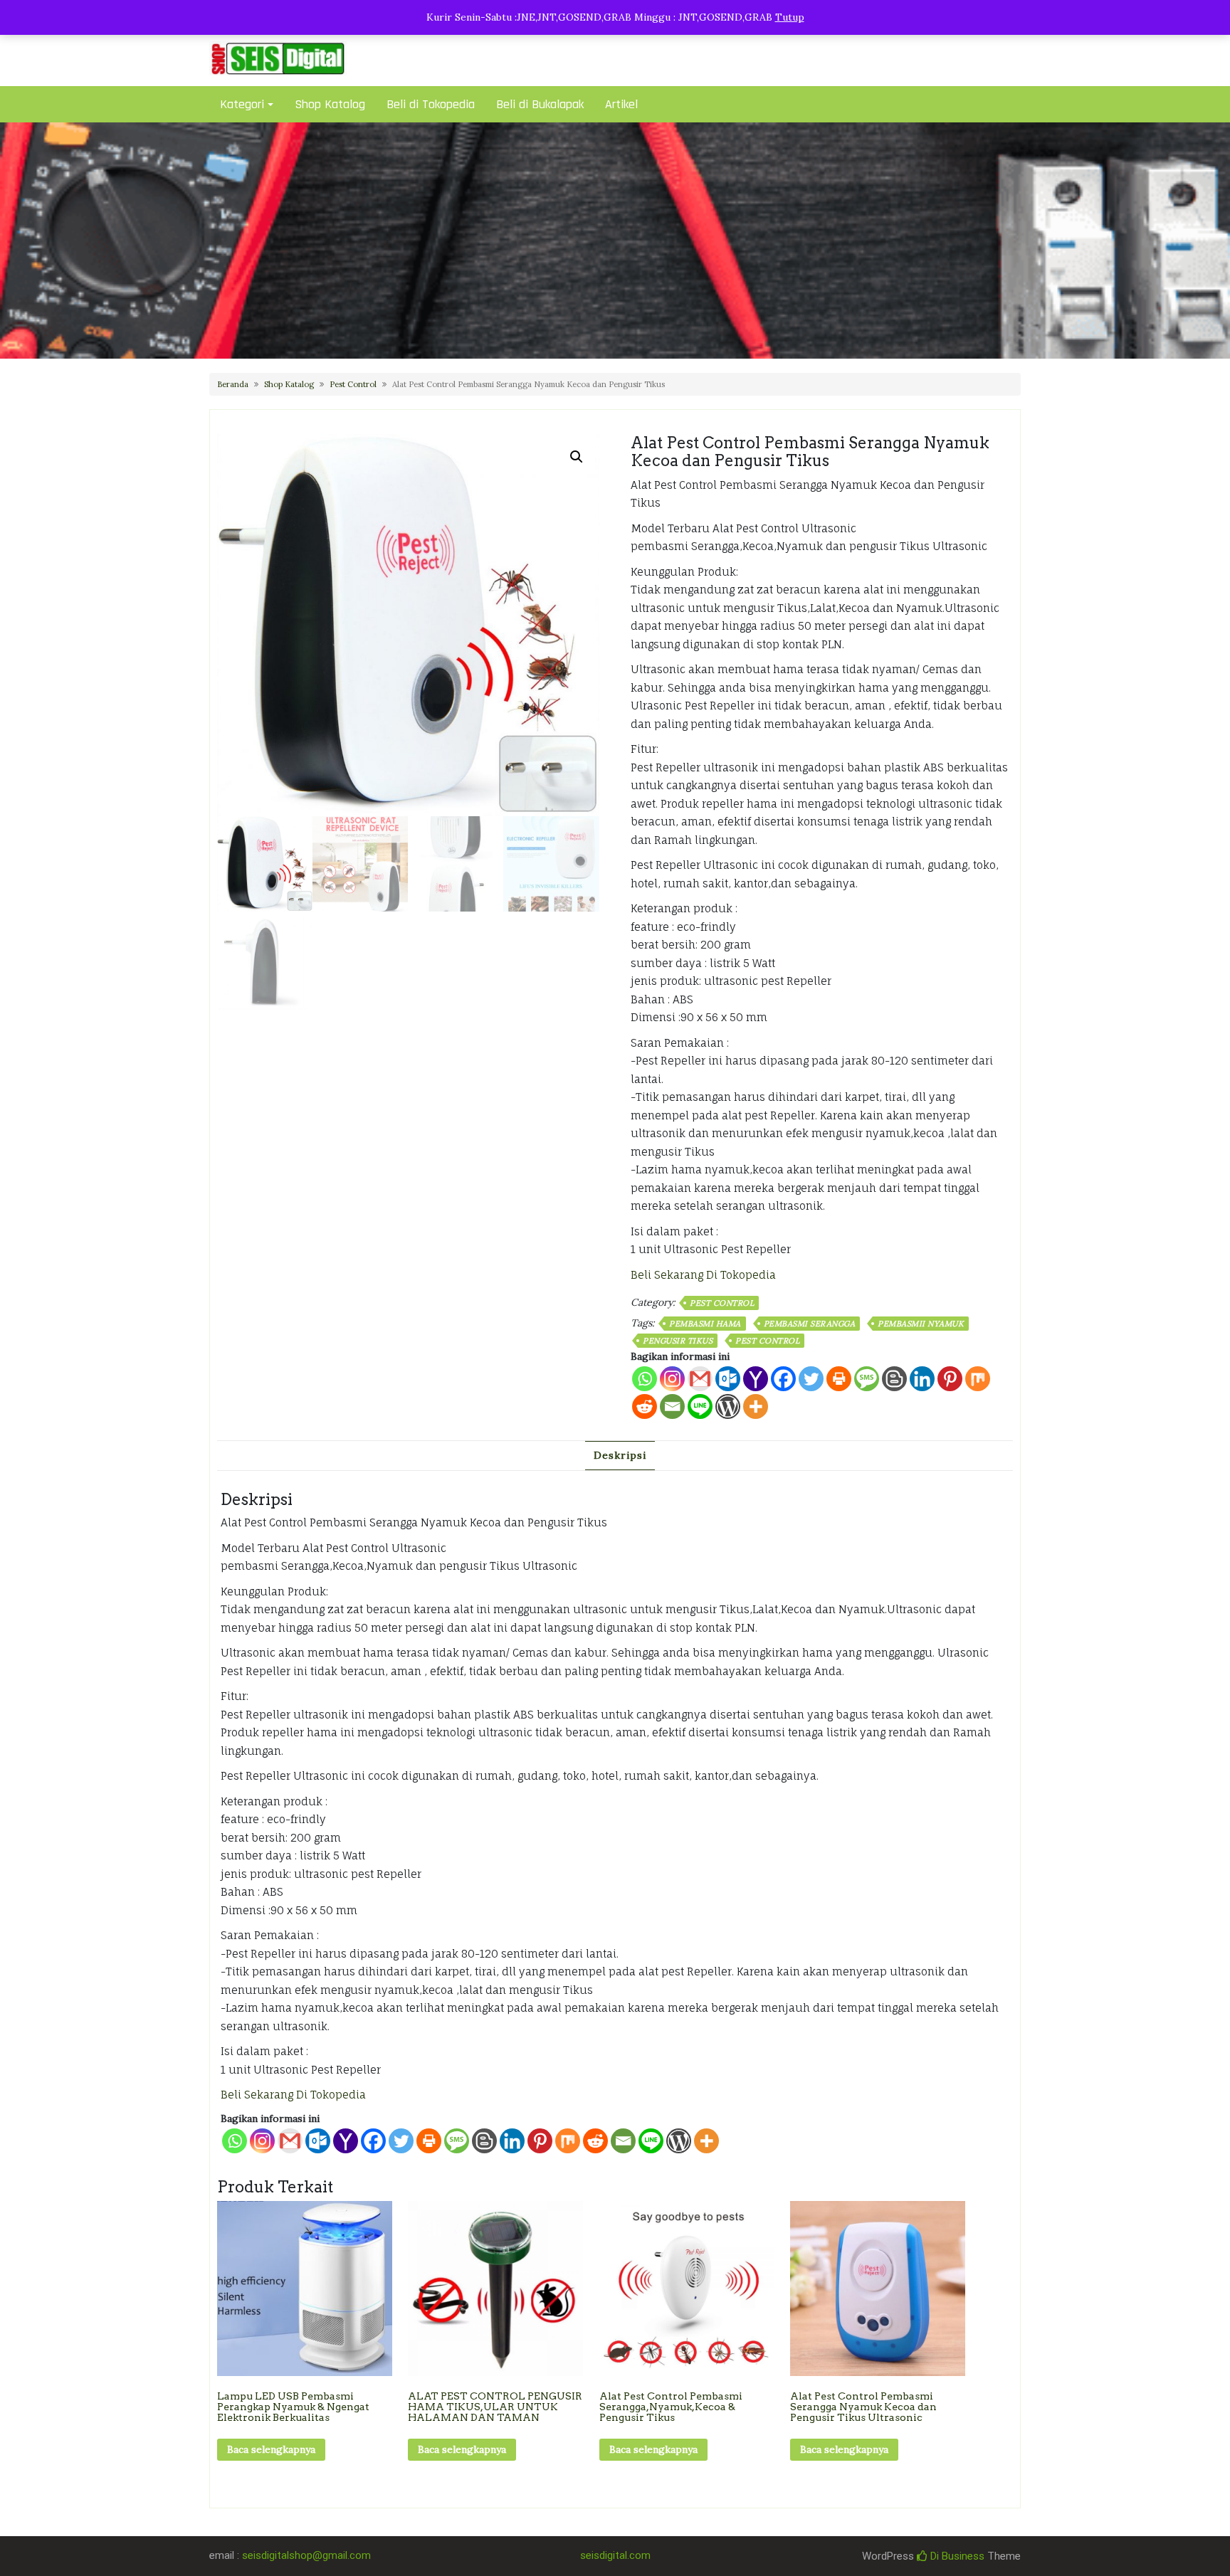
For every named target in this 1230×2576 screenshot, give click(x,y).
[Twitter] (811, 1379)
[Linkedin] (922, 1379)
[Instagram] (672, 1379)
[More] (756, 1406)
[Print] (839, 1379)
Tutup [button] (790, 17)
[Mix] (978, 1379)
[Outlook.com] (728, 1379)
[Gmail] (290, 2141)
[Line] (700, 1406)
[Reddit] (645, 1406)
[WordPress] (728, 1406)
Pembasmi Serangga (810, 1324)
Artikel (621, 104)
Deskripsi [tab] (620, 1455)
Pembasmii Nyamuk (921, 1324)
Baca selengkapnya (271, 2449)
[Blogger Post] (894, 1379)
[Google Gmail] (700, 1379)
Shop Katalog (330, 104)
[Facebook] (783, 1379)
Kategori (242, 104)
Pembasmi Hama (705, 1324)
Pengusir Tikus (678, 1341)
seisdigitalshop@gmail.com (306, 2555)
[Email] (672, 1406)
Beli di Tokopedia (431, 104)
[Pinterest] (950, 1379)
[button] (577, 457)
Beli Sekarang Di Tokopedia (703, 1275)
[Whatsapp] (645, 1379)
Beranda (233, 384)
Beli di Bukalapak (540, 104)
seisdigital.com (615, 2555)
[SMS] (867, 1379)
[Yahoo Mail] (756, 1379)
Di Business (956, 2556)
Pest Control (353, 384)
